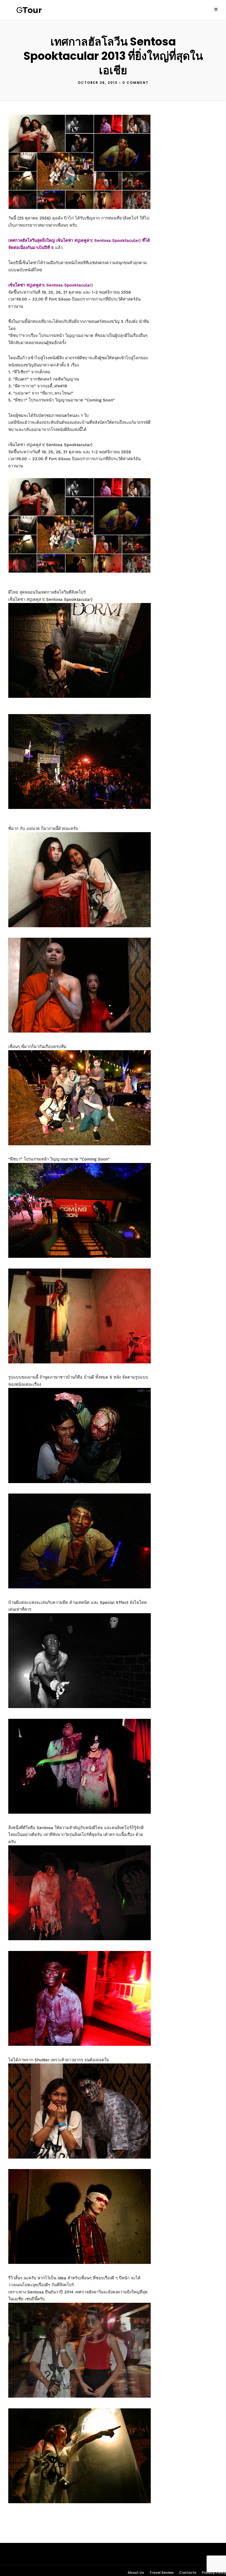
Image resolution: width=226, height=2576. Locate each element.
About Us (136, 2573)
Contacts (188, 2573)
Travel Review (162, 2573)
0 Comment (135, 83)
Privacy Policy (214, 2573)
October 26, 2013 (98, 83)
